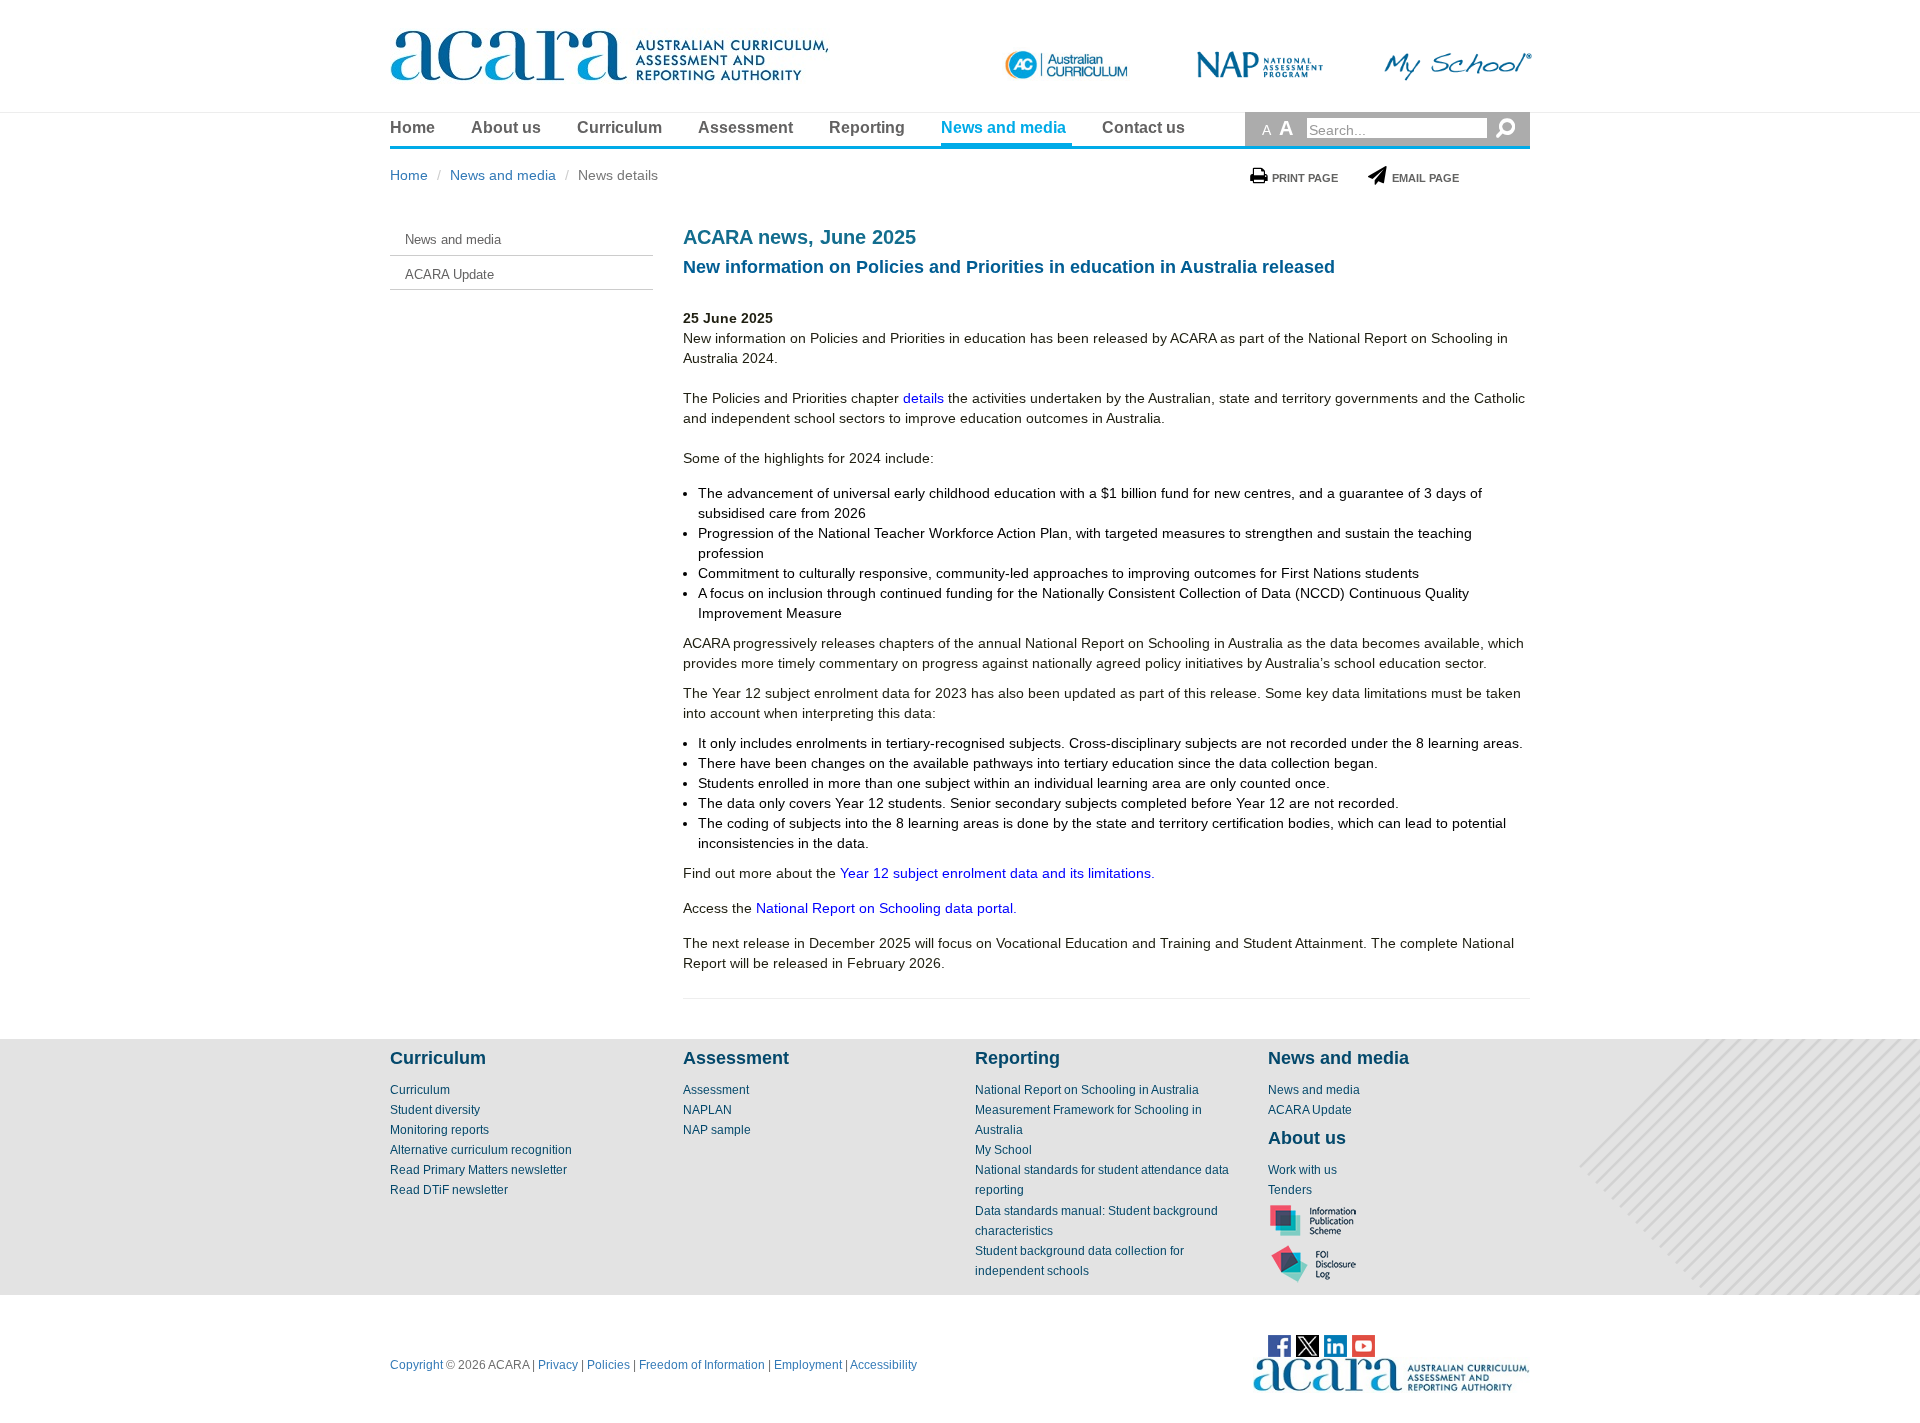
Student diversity (435, 1110)
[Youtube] (1363, 1345)
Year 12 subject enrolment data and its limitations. (997, 873)
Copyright (416, 1365)
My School (1003, 1150)
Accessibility (883, 1365)
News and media (1003, 127)
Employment (808, 1365)
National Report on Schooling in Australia (1087, 1090)
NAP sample (717, 1130)
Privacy (558, 1365)
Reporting (867, 127)
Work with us (1302, 1170)
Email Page (1425, 178)
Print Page (1305, 178)
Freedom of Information (702, 1365)
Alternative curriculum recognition (481, 1150)
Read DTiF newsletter (449, 1190)
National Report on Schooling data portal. (886, 908)
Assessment (745, 127)
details (923, 398)
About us (506, 127)
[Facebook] (1279, 1345)
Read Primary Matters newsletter (478, 1170)
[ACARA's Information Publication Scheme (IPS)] (1313, 1220)
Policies (608, 1365)
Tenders (1290, 1190)
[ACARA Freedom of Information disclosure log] (1313, 1263)
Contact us (1143, 127)
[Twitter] (1307, 1345)
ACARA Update (1310, 1110)
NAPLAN (707, 1110)
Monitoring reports (439, 1130)
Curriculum (619, 127)
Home (412, 127)
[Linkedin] (1335, 1345)
